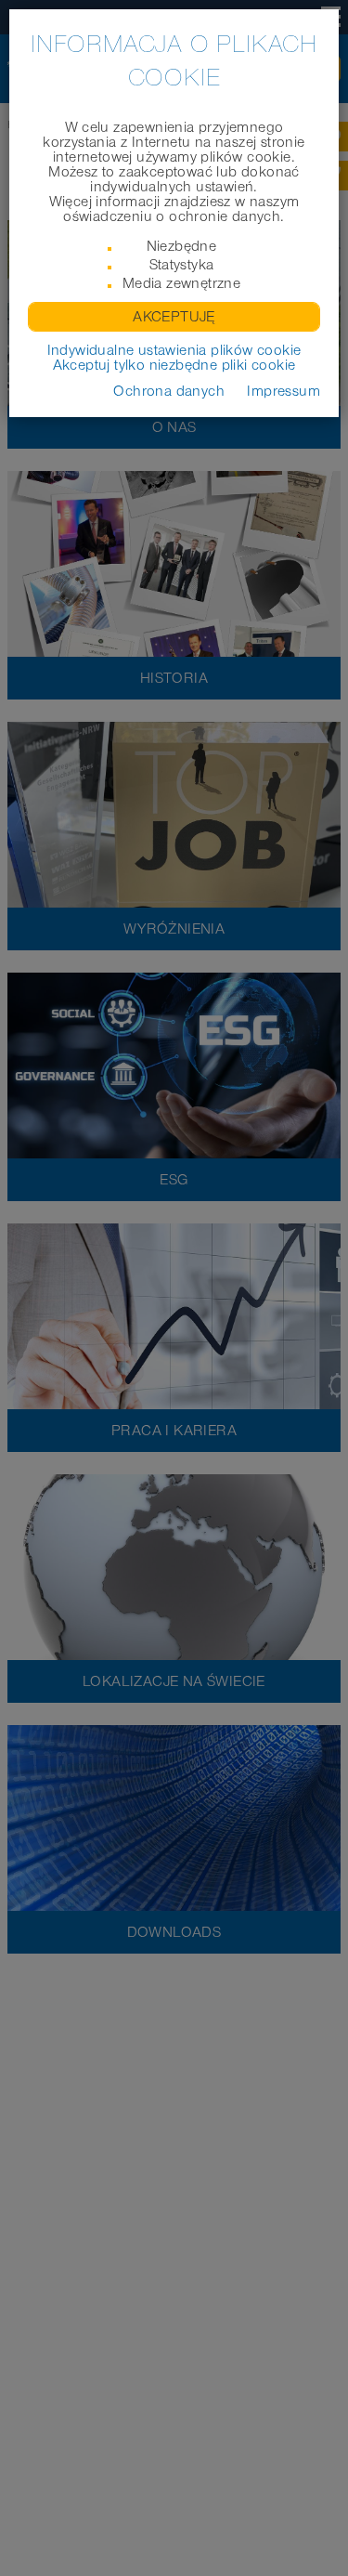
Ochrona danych (169, 391)
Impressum (284, 391)
